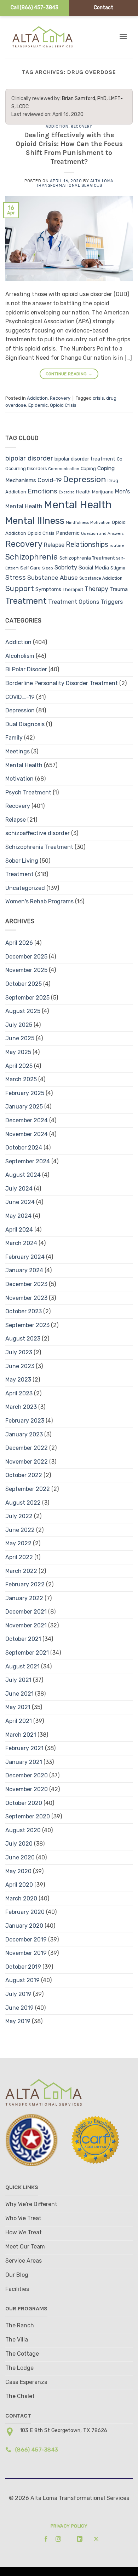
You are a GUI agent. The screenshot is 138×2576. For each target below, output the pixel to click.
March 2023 (21, 1407)
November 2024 (27, 1134)
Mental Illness (35, 521)
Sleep (48, 568)
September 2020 (28, 1816)
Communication (64, 469)
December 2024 (27, 1120)
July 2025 (19, 1025)
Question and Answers (102, 534)
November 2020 (27, 1789)
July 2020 (19, 1844)
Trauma (119, 589)
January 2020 (24, 1926)
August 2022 (23, 1503)
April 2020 (19, 1885)
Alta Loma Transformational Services (75, 183)
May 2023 (18, 1380)
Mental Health (78, 505)
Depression (85, 479)
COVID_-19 (20, 697)
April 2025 (19, 1066)
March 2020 (21, 1898)
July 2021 (18, 1680)
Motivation (100, 523)
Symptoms (48, 589)
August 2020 (23, 1830)
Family (14, 738)
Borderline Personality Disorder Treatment (62, 683)
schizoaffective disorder (38, 833)
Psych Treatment (28, 792)
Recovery (81, 126)
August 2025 (23, 1011)
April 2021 (19, 1721)
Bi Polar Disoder (26, 669)
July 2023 (19, 1352)
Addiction (57, 126)
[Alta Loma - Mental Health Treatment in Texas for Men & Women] (49, 37)
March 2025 (21, 1079)
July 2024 (19, 1189)
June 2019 (19, 2008)
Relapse (54, 545)
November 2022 (27, 1462)
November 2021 (26, 1625)
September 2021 (27, 1653)
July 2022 (19, 1516)
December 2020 (27, 1775)
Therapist (73, 589)
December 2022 (27, 1448)
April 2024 (19, 1230)
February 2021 (24, 1748)
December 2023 (26, 1284)
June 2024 (20, 1202)
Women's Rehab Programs (39, 901)
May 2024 (18, 1216)
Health (83, 492)
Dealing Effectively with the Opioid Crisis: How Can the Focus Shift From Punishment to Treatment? (69, 148)
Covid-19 (50, 480)
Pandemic (68, 533)
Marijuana (103, 492)
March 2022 (21, 1571)
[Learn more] (44, 2539)
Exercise (67, 492)
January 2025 (24, 1107)
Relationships (87, 544)
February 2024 (25, 1257)
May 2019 (18, 2021)
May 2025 (18, 1052)
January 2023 (24, 1434)
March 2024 (21, 1243)
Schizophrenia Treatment (87, 558)
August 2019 (22, 1980)
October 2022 (24, 1475)
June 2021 (19, 1694)
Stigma (118, 568)
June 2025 (20, 1038)
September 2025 (27, 998)
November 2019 (26, 1953)
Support (20, 589)
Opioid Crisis (63, 405)
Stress (16, 578)
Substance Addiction (101, 578)
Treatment (26, 601)
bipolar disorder (29, 458)
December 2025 (26, 957)
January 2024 (24, 1270)
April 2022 (19, 1557)
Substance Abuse (53, 578)
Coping (88, 468)
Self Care (30, 568)
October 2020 (24, 1803)
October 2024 (24, 1148)
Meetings (18, 751)
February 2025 (25, 1093)
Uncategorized (25, 888)
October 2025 (24, 984)
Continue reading (69, 374)
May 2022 (18, 1543)
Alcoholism (20, 656)
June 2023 (20, 1366)
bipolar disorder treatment (85, 459)
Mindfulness (77, 523)
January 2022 (24, 1598)
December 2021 (26, 1612)
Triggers (112, 602)
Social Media (94, 568)
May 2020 (18, 1871)
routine (117, 545)
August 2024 (23, 1175)
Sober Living (22, 861)
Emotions (42, 491)
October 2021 (23, 1639)
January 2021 (24, 1762)
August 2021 (22, 1666)
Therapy (96, 589)
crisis (98, 398)
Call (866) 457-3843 (34, 8)
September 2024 (28, 1161)
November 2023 (26, 1298)
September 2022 (28, 1489)
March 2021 (21, 1735)
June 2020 (20, 1857)
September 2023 (27, 1325)
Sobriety (66, 568)
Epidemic (38, 405)
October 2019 (23, 1967)
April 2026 (19, 943)
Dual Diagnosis (25, 724)
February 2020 (25, 1912)
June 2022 (20, 1530)
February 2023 (25, 1421)
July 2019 (18, 1994)
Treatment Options (74, 602)
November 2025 (26, 970)
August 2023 (23, 1339)
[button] (123, 36)
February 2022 (25, 1584)
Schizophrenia (32, 557)
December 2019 (26, 1940)
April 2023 (19, 1393)
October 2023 (24, 1311)
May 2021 (18, 1707)
